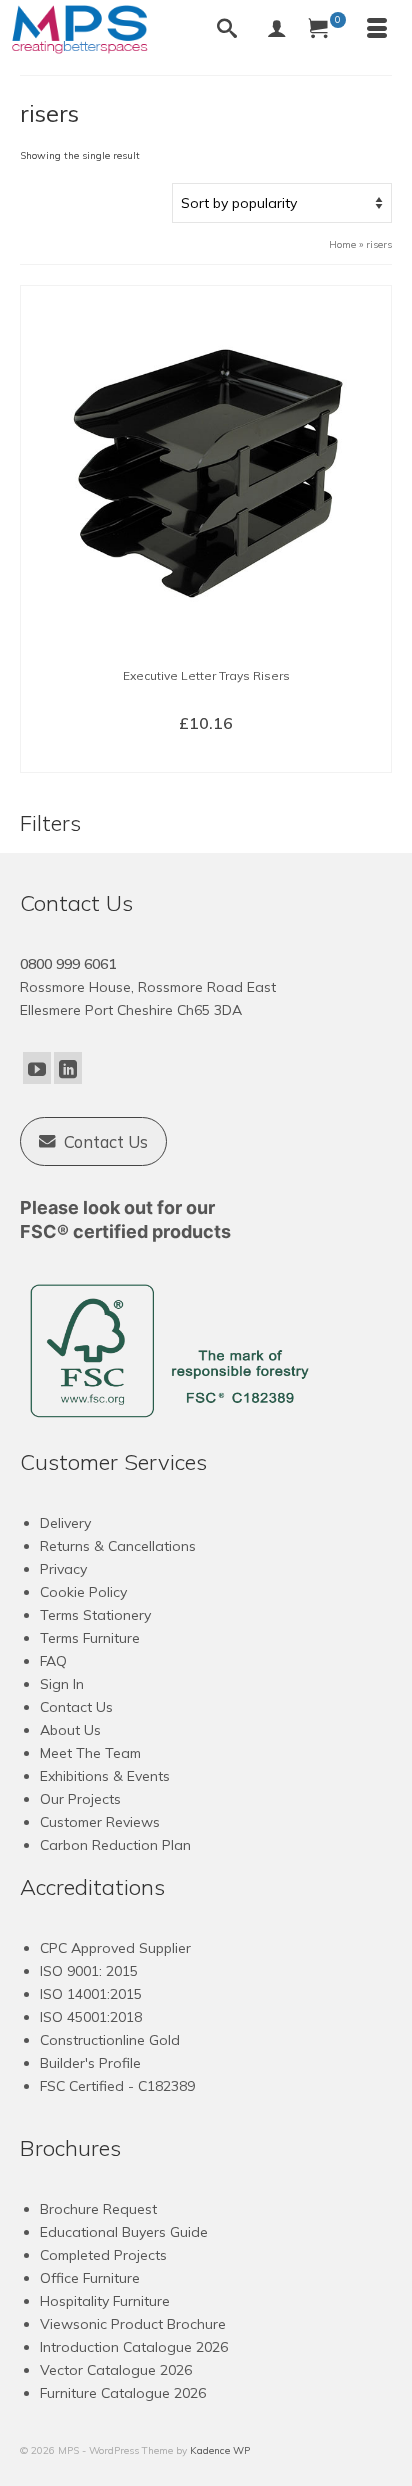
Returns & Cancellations (118, 1546)
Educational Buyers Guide (124, 2232)
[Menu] (377, 30)
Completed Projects (103, 2255)
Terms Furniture (90, 1638)
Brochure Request (98, 2209)
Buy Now (206, 756)
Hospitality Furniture (105, 2301)
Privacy (63, 1569)
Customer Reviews (100, 1822)
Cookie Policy (83, 1592)
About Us (70, 1730)
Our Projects (80, 1799)
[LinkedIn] (68, 1068)
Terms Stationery (95, 1615)
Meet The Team (90, 1753)
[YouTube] (37, 1068)
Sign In (62, 1684)
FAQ (53, 1661)
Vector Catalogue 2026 (116, 2370)
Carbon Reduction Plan (115, 1845)
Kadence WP (220, 2450)
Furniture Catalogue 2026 (123, 2393)
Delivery (65, 1523)
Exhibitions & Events (105, 1776)
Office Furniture (90, 2278)
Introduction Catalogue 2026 (134, 2347)
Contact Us (76, 1707)
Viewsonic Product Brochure (133, 2324)
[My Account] (277, 30)
